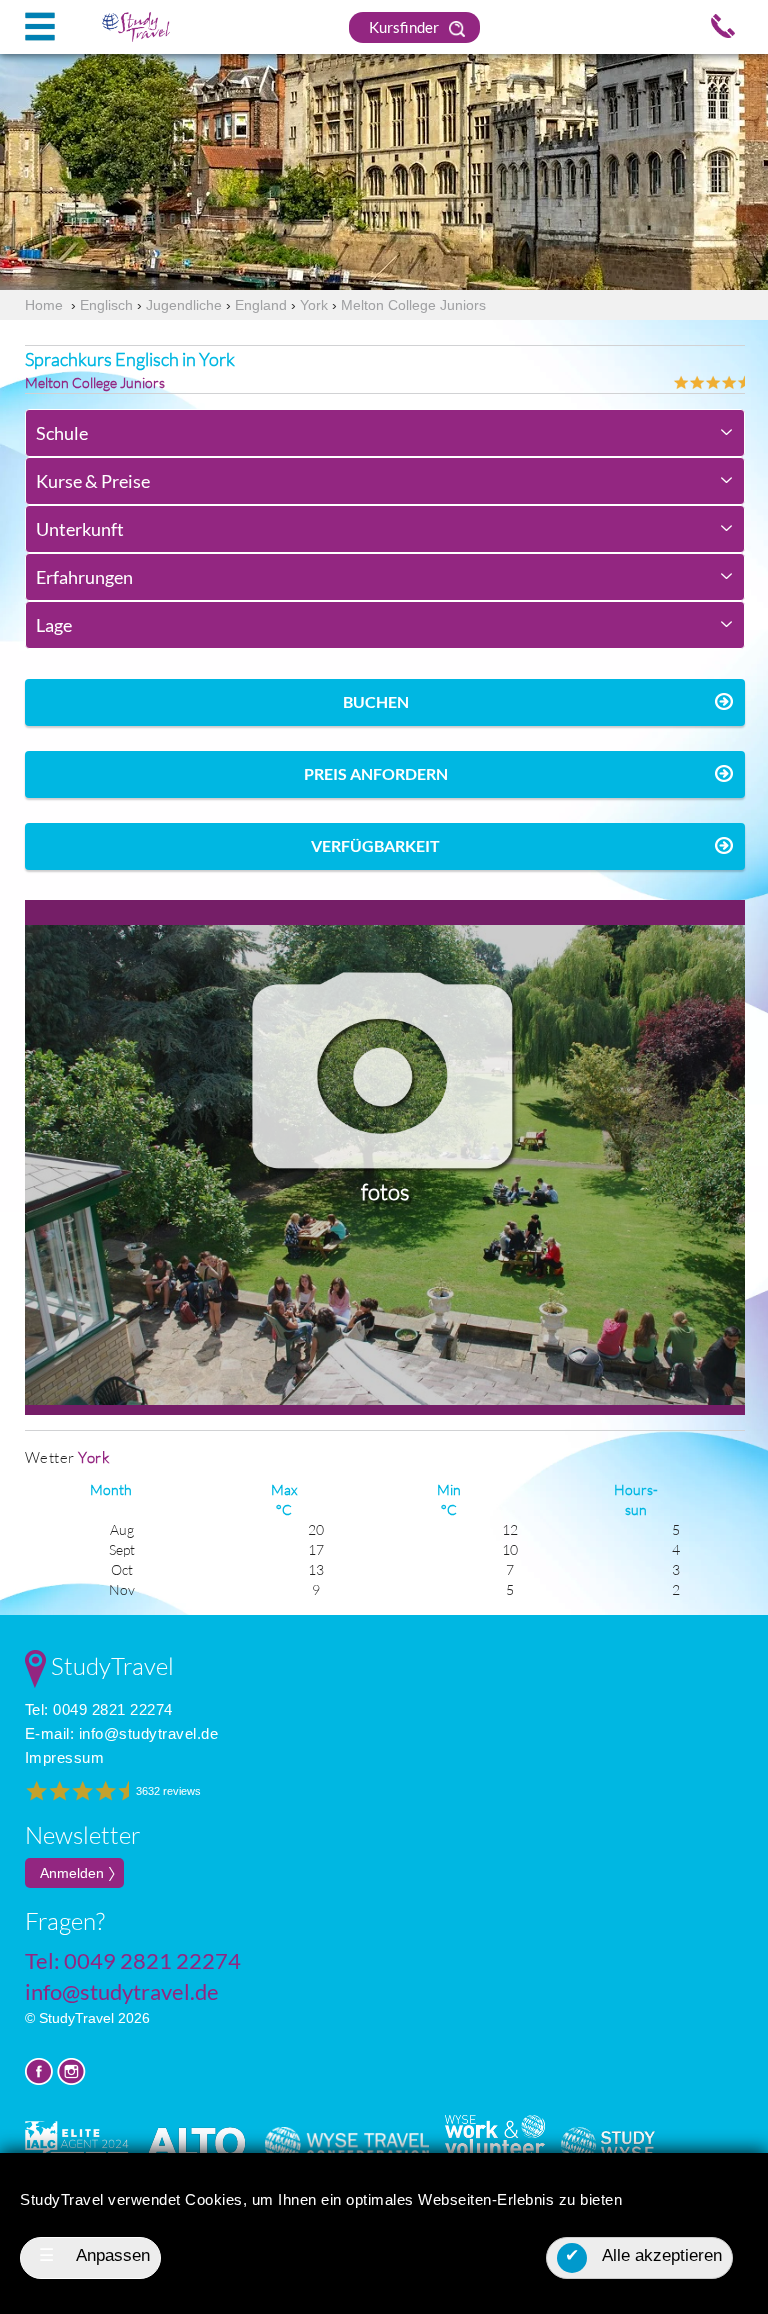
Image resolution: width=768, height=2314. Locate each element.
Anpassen (95, 2255)
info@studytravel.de (149, 1733)
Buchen (376, 701)
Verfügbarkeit (375, 845)
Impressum (65, 1757)
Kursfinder (405, 27)
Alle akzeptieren (643, 2255)
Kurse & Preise (93, 481)
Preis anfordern (376, 773)
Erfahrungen (84, 577)
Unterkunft (80, 529)
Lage (54, 625)
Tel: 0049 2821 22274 (99, 1709)
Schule (62, 433)
